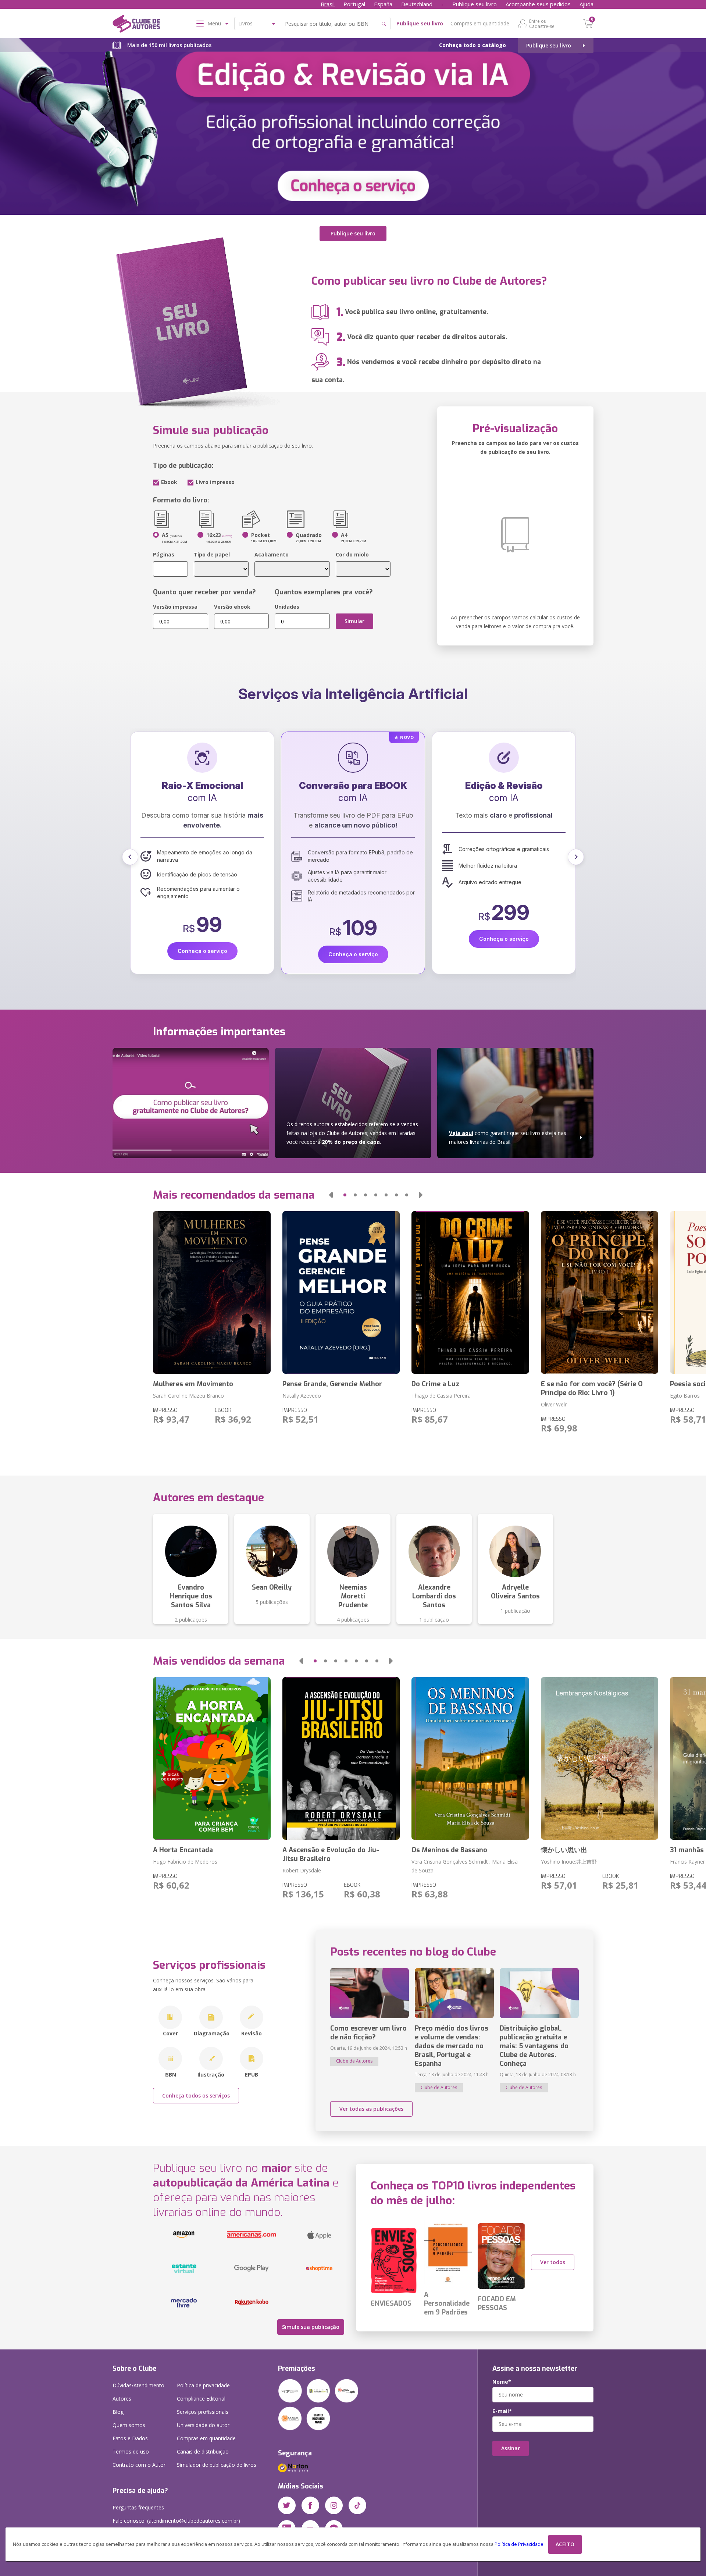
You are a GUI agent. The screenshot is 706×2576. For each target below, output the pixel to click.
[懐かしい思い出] (600, 1758)
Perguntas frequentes (138, 2507)
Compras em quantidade (480, 23)
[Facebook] (310, 2505)
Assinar (511, 2448)
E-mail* (502, 2411)
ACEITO (565, 2544)
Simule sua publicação (311, 2327)
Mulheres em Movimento (193, 1384)
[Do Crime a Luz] (470, 1292)
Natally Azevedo (302, 1396)
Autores (122, 2399)
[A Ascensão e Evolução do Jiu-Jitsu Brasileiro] (341, 1758)
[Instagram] (334, 2505)
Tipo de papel (212, 554)
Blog (118, 2412)
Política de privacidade (203, 2385)
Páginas (164, 554)
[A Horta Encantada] (212, 1758)
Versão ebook (232, 607)
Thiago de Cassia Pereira (441, 1396)
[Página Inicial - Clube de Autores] (136, 25)
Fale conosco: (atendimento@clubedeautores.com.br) (176, 2521)
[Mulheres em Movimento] (212, 1292)
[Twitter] (287, 2505)
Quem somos (129, 2425)
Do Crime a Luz (435, 1384)
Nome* (502, 2382)
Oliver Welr (554, 1404)
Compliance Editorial (201, 2399)
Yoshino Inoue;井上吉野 (569, 1862)
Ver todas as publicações (371, 2109)
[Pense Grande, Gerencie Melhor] (341, 1292)
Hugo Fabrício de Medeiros (185, 1862)
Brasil (328, 4)
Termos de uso (131, 2452)
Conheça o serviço (202, 939)
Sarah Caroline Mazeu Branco (188, 1396)
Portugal (354, 4)
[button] (130, 857)
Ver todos (553, 2262)
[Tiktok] (357, 2505)
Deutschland (417, 4)
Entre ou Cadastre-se (542, 24)
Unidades (287, 607)
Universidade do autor (203, 2425)
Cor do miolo (352, 554)
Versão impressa (175, 607)
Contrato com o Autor (139, 2465)
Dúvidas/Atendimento (138, 2385)
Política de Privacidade (519, 2544)
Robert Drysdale (302, 1870)
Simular (354, 621)
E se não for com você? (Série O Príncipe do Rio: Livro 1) (592, 1388)
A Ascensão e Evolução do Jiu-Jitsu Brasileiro (331, 1854)
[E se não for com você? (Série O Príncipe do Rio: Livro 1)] (600, 1292)
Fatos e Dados (130, 2438)
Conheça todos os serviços (196, 2095)
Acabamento (272, 554)
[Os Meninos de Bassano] (470, 1758)
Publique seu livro (475, 4)
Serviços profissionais (203, 2412)
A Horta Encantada (183, 1850)
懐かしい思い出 (564, 1850)
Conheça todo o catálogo (473, 45)
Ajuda (586, 4)
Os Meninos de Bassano (449, 1850)
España (383, 4)
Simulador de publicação (217, 2465)
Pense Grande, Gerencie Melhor (332, 1384)
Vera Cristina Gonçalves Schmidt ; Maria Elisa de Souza (465, 1866)
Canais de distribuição (203, 2452)
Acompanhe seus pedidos (538, 4)
